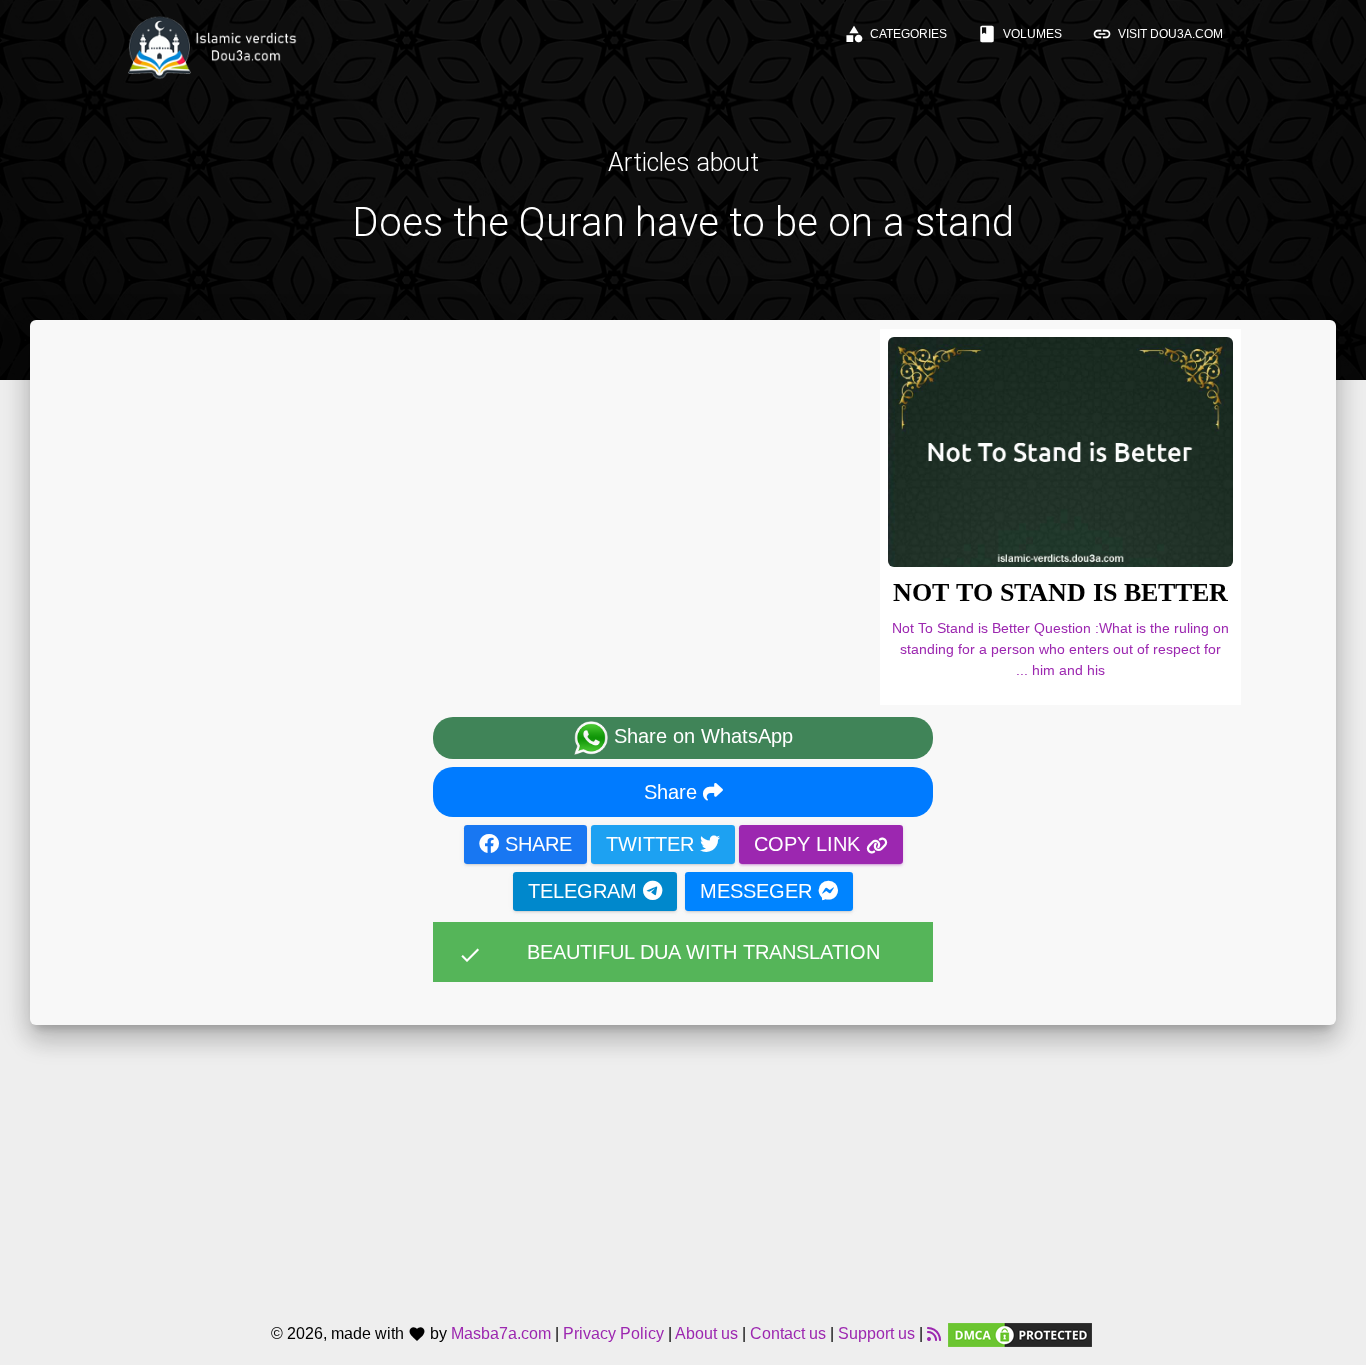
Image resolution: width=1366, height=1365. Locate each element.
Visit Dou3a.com (1157, 34)
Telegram (585, 891)
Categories (895, 34)
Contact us (788, 1334)
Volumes (1019, 34)
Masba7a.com (501, 1334)
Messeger (759, 891)
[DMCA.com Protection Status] (1020, 1334)
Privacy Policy (613, 1334)
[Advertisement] (683, 1165)
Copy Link (810, 844)
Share (673, 792)
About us (706, 1334)
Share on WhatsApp (700, 737)
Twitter (653, 844)
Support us (876, 1334)
